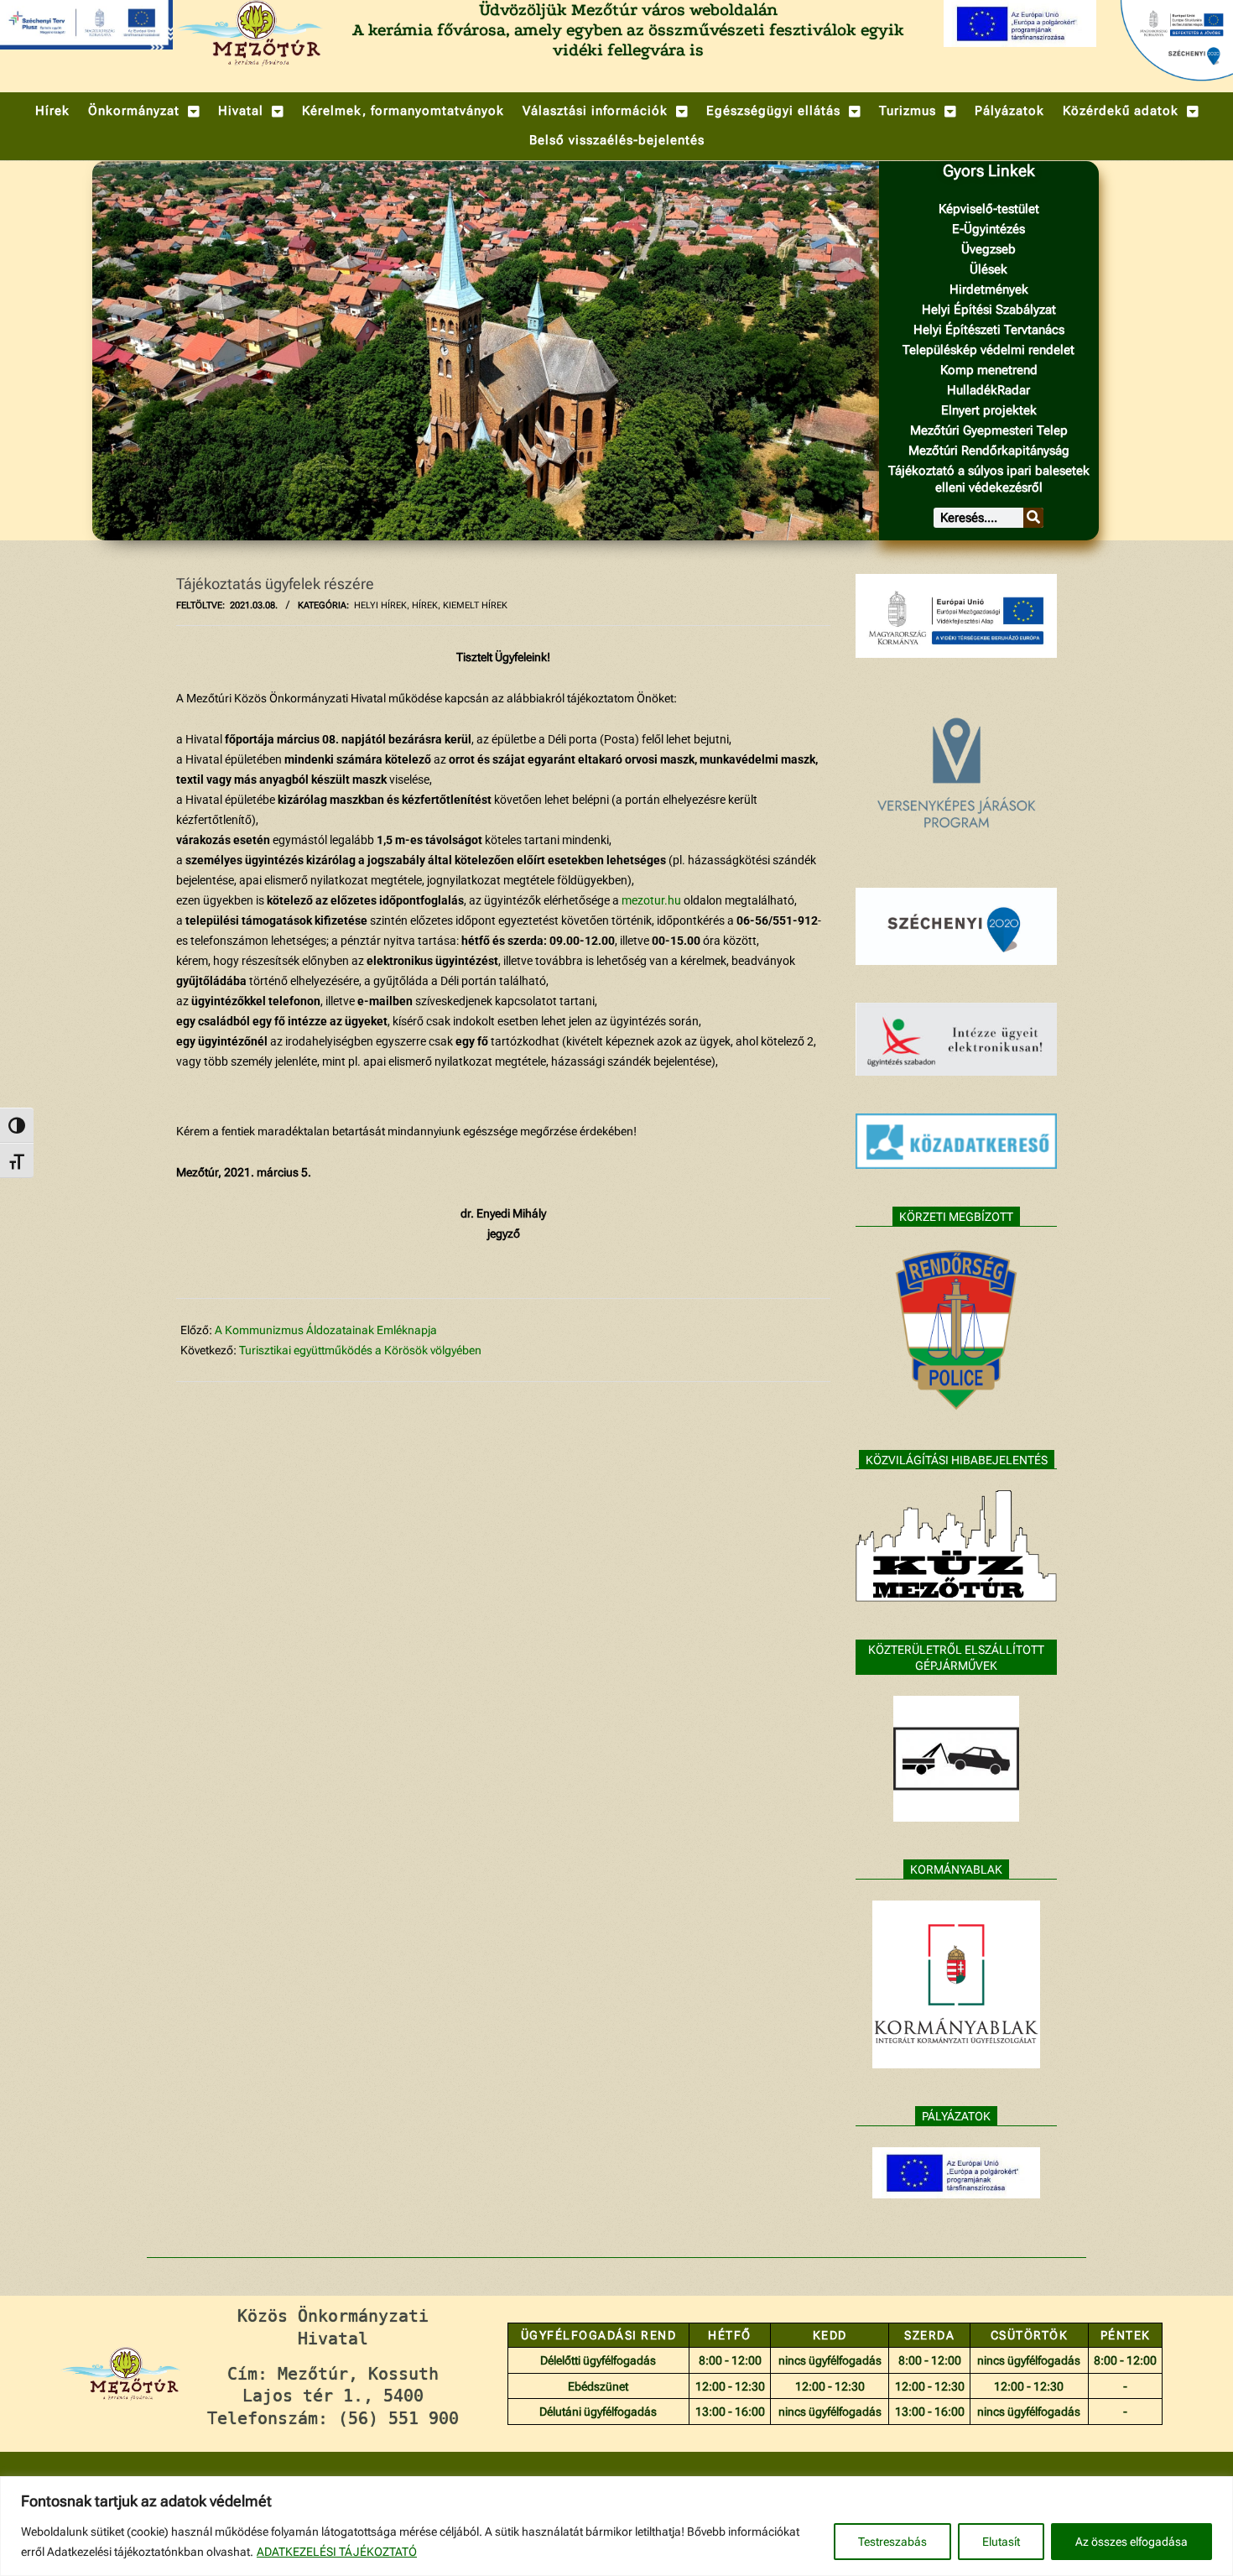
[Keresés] (1033, 518)
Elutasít (1001, 2542)
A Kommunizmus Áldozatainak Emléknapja (326, 1330)
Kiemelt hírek (475, 605)
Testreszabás (892, 2542)
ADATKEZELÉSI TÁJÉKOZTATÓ (337, 2552)
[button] (144, 111)
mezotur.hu (651, 900)
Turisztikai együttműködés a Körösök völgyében (360, 1350)
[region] (616, 2526)
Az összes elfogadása (1132, 2542)
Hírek (425, 605)
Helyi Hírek (380, 605)
